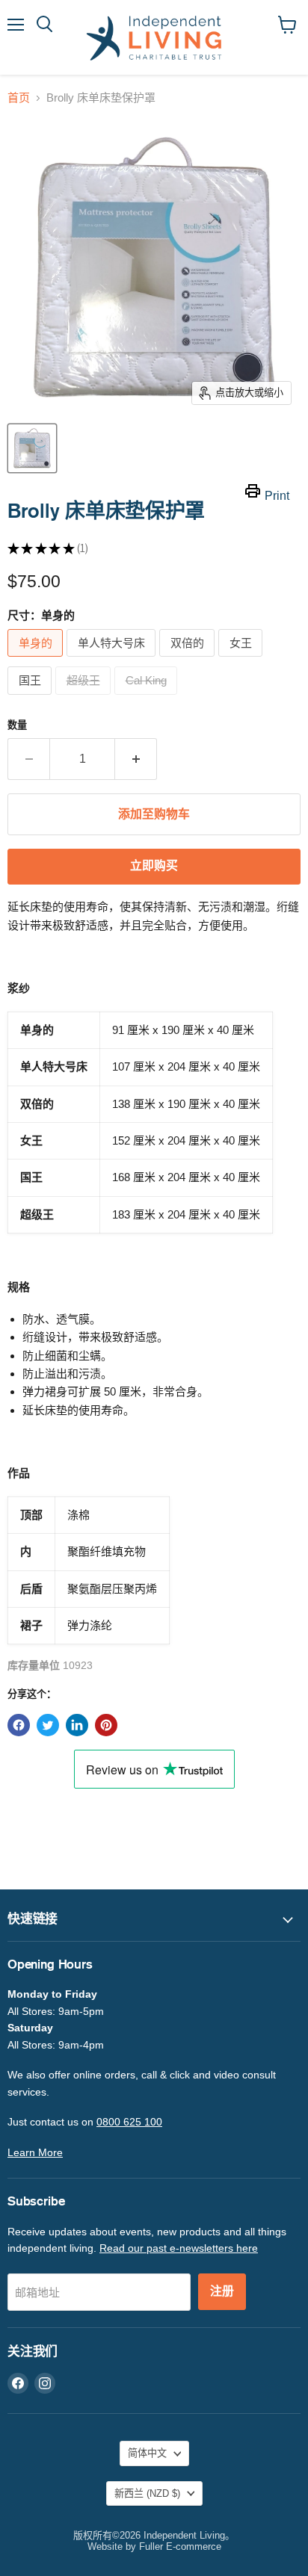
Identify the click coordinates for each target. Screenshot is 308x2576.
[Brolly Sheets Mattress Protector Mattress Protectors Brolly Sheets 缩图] (32, 448)
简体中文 (147, 2453)
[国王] (31, 698)
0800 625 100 (129, 2122)
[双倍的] (189, 660)
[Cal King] (148, 698)
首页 (19, 97)
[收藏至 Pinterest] (106, 1725)
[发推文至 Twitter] (48, 1725)
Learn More (35, 2152)
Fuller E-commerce (180, 2546)
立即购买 (154, 866)
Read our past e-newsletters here (179, 2248)
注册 (222, 2291)
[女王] (242, 660)
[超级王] (85, 698)
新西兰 (147, 2493)
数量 (17, 725)
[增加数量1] (136, 759)
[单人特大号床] (113, 660)
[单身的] (37, 660)
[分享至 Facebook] (19, 1725)
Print (277, 496)
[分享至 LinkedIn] (77, 1725)
